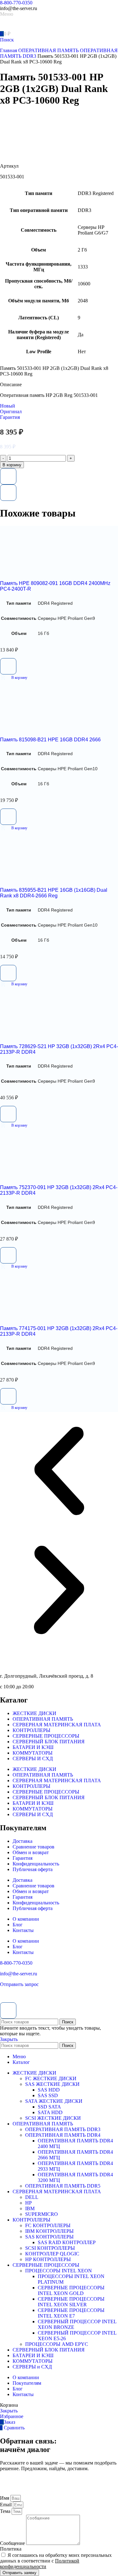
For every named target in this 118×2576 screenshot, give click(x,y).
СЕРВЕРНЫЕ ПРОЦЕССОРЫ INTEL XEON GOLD (71, 2290)
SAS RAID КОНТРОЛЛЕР (67, 2242)
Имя (5, 2498)
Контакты (23, 1930)
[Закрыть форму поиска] (8, 2010)
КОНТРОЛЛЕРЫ (31, 1730)
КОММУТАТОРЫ (33, 1753)
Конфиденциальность (36, 1864)
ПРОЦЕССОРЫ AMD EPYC (57, 2344)
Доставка (22, 1841)
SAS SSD (48, 2095)
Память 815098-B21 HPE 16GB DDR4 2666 (50, 740)
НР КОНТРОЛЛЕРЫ (48, 2259)
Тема (6, 2511)
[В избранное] (8, 476)
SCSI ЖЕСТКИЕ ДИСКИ (53, 2118)
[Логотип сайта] (22, 27)
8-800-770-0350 (16, 3)
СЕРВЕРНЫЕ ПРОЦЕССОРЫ (46, 1736)
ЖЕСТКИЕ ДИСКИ (34, 1713)
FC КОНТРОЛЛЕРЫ (48, 2225)
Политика (11, 2549)
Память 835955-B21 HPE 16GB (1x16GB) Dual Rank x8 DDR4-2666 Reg (54, 893)
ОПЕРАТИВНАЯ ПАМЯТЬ (49, 50)
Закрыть (9, 2039)
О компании (26, 1919)
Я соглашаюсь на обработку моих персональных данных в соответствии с (56, 2561)
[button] (14, 678)
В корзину (12, 465)
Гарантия (22, 1858)
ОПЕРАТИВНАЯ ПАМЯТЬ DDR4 (63, 2135)
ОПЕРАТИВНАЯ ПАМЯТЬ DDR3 (63, 2129)
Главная (9, 50)
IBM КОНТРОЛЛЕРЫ (49, 2231)
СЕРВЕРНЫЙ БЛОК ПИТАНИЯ (49, 1742)
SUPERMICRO (42, 2214)
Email (6, 2505)
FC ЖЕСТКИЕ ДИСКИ (51, 2078)
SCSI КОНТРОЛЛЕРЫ (50, 2248)
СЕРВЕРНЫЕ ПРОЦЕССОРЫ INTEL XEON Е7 (71, 2313)
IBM (30, 2208)
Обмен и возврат (31, 1852)
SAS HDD (49, 2090)
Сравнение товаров (34, 1847)
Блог (18, 1925)
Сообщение (13, 2543)
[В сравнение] (8, 493)
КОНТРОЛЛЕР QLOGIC (52, 2254)
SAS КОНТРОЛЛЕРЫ (49, 2237)
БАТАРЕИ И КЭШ (33, 1747)
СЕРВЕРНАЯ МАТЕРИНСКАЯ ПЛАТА (57, 1725)
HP (28, 2203)
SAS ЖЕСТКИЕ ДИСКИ (52, 2084)
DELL (32, 2197)
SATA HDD (50, 2112)
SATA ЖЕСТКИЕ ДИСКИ (54, 2101)
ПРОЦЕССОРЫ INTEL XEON (59, 2271)
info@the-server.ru (19, 1974)
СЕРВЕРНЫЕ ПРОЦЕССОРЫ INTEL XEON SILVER (71, 2302)
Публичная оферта (33, 1869)
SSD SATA (49, 2107)
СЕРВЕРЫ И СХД (33, 1759)
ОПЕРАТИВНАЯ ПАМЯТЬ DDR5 (63, 2186)
